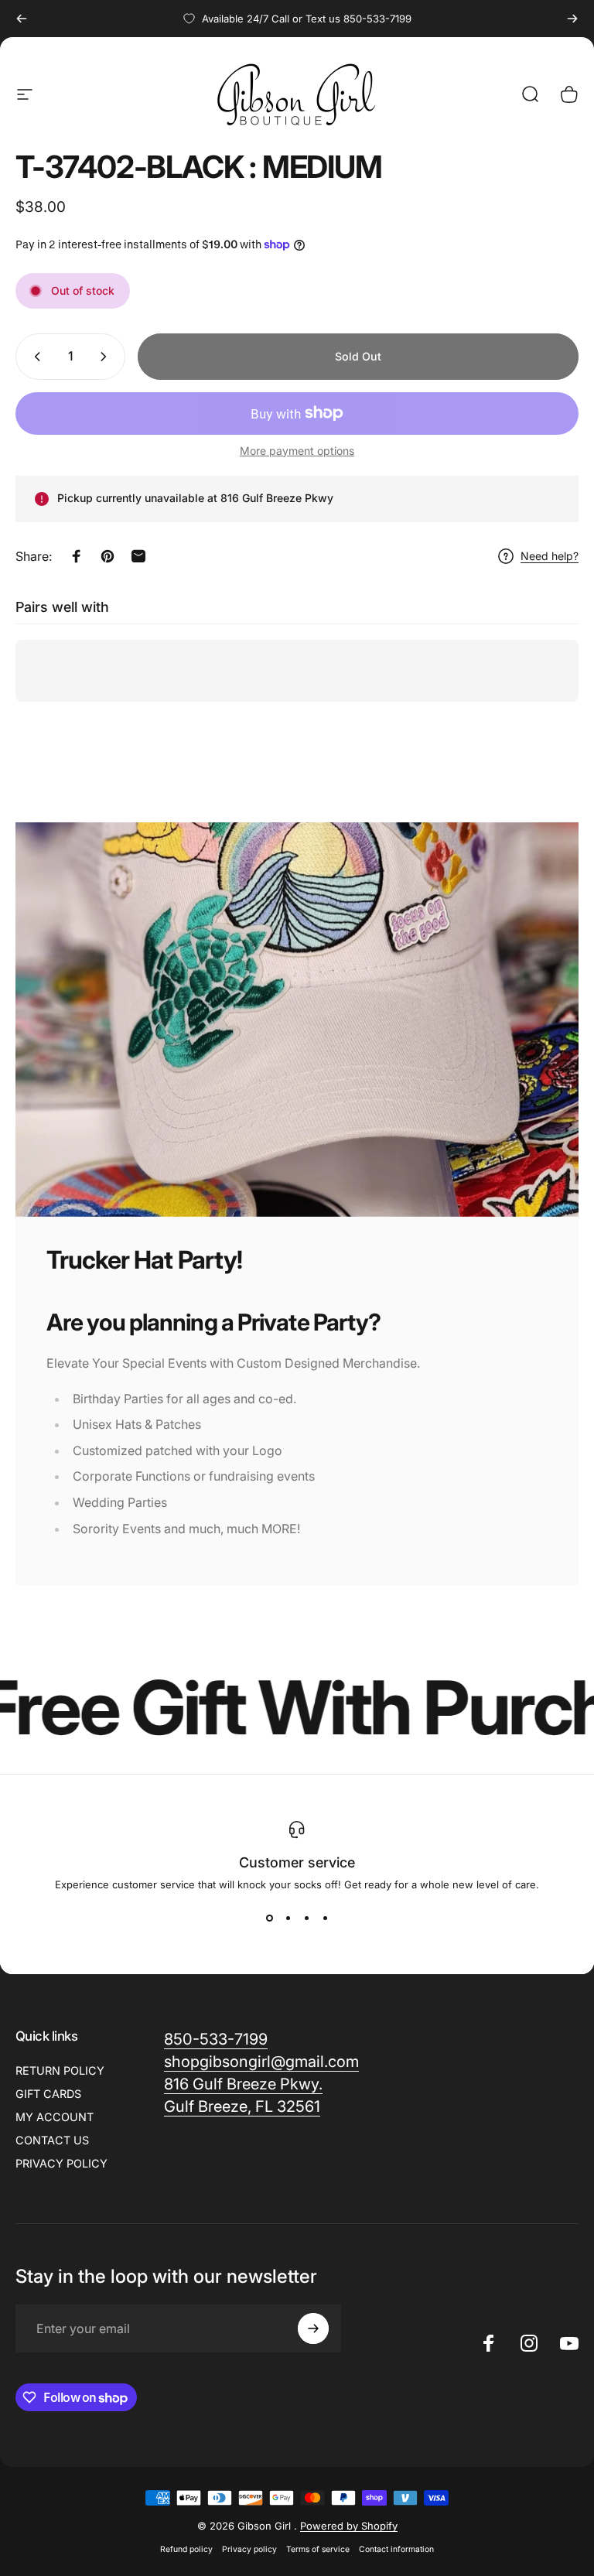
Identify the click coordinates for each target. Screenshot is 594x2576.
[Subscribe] (313, 2328)
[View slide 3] (306, 1918)
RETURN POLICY (60, 2070)
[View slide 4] (325, 1918)
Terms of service (318, 2549)
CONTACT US (52, 2140)
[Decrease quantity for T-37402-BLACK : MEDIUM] (34, 357)
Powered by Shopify (349, 2526)
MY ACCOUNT (55, 2117)
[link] (261, 2062)
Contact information (396, 2549)
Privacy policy (249, 2549)
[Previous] (22, 19)
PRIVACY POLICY (61, 2163)
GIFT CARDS (48, 2094)
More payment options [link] (297, 451)
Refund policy (186, 2549)
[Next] (572, 19)
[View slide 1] (269, 1918)
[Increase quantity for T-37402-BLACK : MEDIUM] (107, 357)
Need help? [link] (550, 556)
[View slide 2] (288, 1918)
